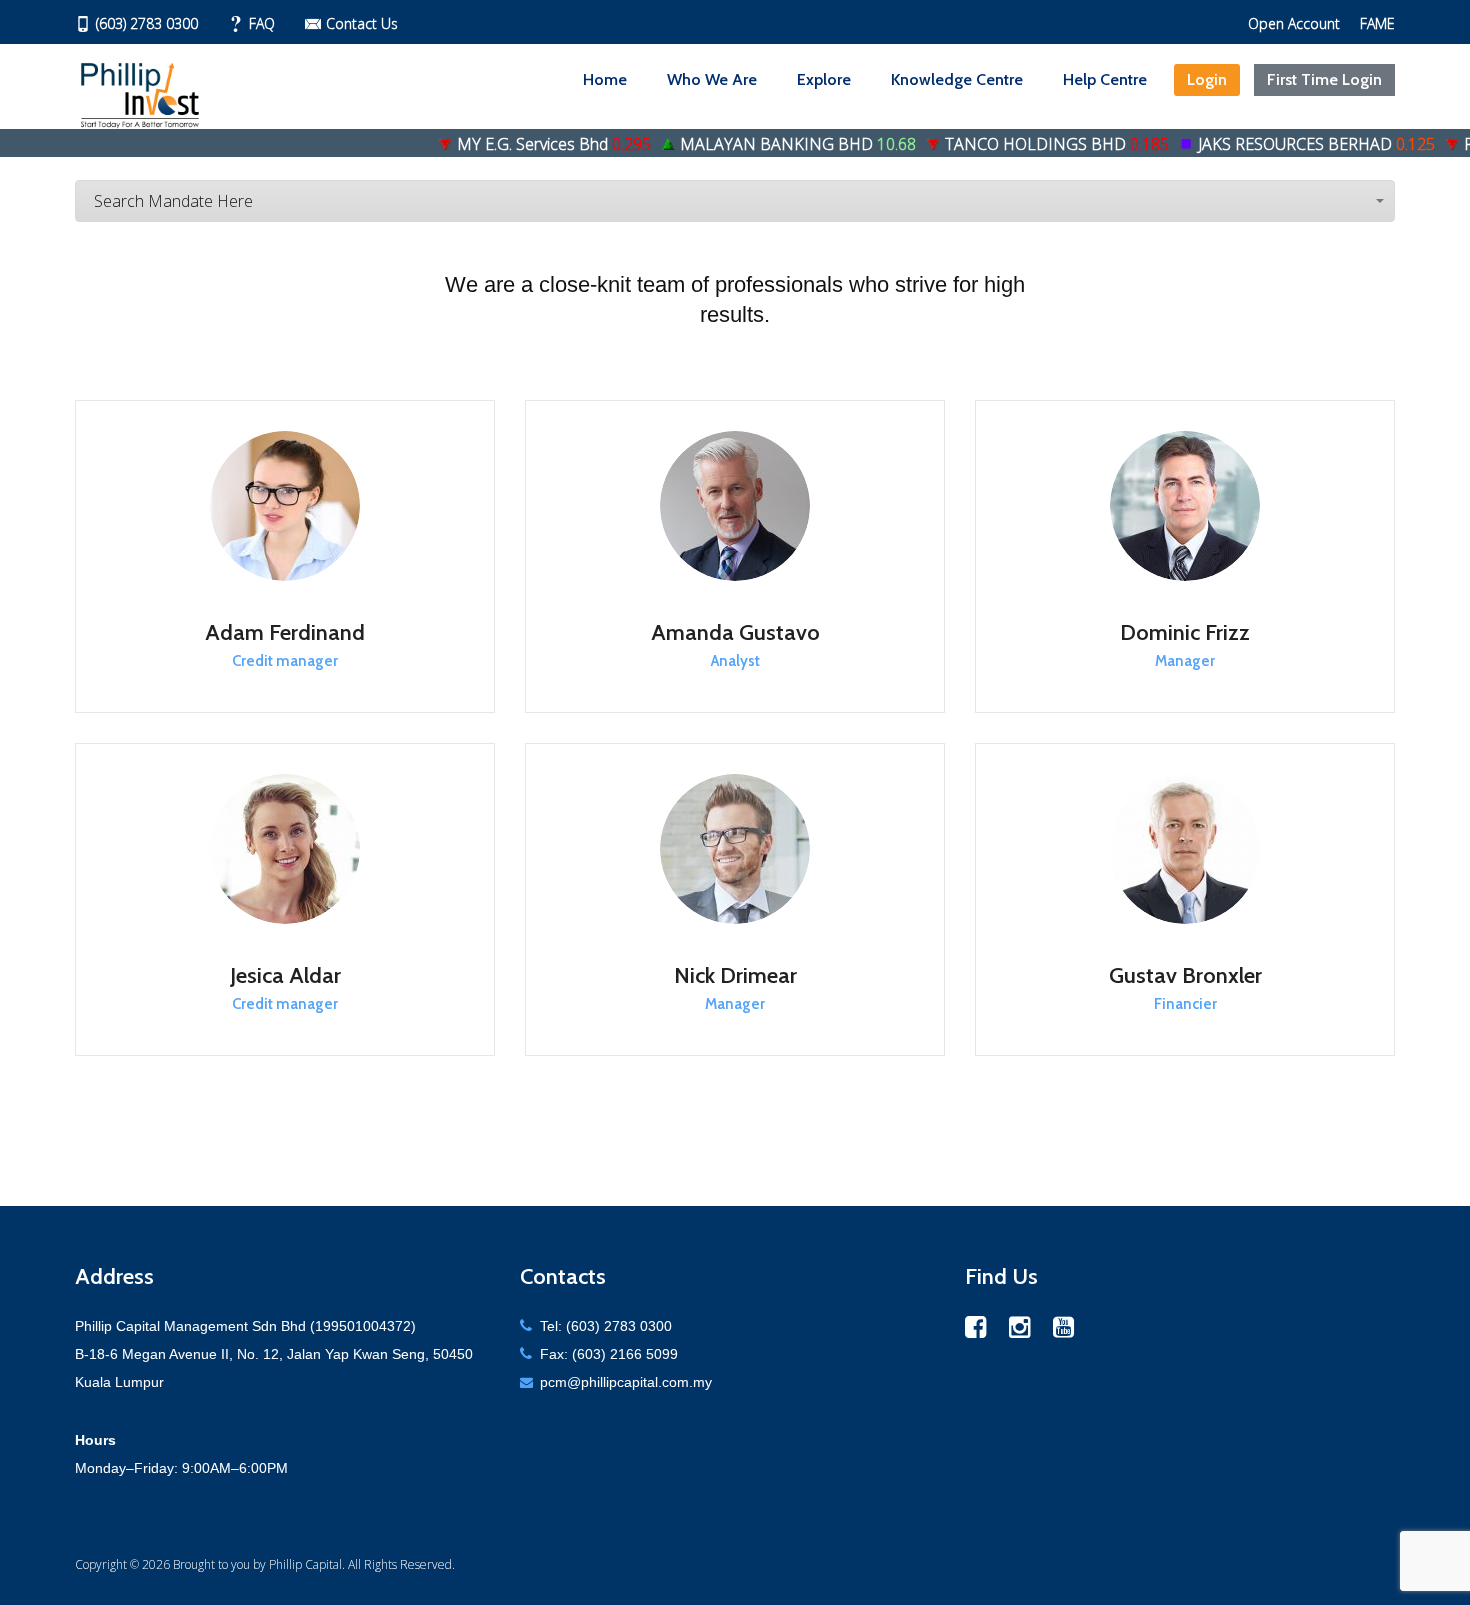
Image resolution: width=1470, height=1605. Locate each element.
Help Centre (1105, 79)
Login (1207, 79)
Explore (824, 79)
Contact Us (362, 23)
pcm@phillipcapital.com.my (626, 1382)
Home (605, 79)
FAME (1377, 23)
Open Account (1294, 23)
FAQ (262, 23)
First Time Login (1324, 79)
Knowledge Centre (957, 79)
